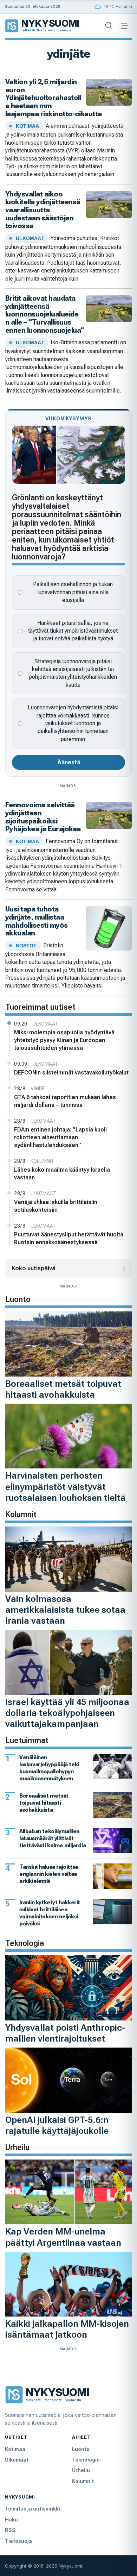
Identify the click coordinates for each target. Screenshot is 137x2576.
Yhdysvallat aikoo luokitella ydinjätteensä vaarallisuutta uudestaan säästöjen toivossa (43, 210)
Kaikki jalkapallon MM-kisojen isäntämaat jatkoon (67, 2329)
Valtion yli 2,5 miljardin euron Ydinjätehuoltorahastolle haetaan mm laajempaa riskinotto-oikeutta (54, 98)
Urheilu (81, 2470)
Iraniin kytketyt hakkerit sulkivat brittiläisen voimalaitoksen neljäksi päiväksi (50, 1913)
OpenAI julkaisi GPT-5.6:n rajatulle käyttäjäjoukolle (57, 2125)
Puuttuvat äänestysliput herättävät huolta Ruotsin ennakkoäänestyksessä (69, 1238)
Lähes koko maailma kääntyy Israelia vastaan (62, 1174)
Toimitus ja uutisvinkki (32, 2509)
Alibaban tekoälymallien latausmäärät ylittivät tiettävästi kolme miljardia (53, 1838)
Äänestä (69, 762)
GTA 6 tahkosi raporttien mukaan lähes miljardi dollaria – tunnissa (65, 1101)
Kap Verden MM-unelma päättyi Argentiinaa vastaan (63, 2237)
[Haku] (109, 26)
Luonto (81, 2449)
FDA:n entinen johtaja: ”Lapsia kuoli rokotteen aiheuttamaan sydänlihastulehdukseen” (60, 1137)
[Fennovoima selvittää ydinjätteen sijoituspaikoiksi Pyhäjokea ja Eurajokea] (109, 815)
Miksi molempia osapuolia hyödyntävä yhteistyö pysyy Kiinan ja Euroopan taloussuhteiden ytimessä (64, 1040)
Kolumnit (83, 2481)
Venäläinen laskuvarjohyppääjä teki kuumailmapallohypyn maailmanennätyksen (49, 1768)
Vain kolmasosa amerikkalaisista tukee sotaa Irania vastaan (65, 1610)
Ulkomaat (17, 2460)
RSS (10, 2530)
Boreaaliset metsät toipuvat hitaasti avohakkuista (63, 1389)
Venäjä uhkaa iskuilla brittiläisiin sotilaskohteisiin (56, 1206)
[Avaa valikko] (124, 26)
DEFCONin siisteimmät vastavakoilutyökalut (71, 1073)
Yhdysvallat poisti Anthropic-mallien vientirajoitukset (65, 2033)
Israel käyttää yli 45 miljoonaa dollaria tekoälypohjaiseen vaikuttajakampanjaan (67, 1713)
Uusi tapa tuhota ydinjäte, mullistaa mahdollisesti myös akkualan (37, 921)
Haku (11, 2519)
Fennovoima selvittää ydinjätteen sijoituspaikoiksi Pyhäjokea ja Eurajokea (43, 817)
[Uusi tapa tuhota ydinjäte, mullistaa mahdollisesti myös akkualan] (109, 928)
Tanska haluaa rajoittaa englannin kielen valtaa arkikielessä (49, 1874)
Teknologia (86, 2460)
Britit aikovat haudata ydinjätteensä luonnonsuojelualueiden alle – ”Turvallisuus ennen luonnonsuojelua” (44, 314)
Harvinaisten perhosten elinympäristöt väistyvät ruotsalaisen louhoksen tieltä (66, 1486)
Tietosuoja (18, 2541)
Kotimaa (15, 2449)
